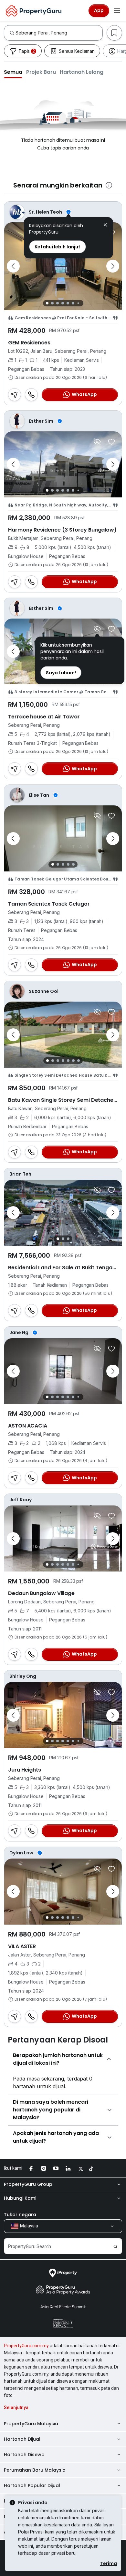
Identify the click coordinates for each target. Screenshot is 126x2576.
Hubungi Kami (20, 2198)
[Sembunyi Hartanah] (97, 442)
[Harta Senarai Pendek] (111, 442)
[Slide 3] (58, 303)
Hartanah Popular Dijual (32, 2485)
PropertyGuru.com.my (26, 2346)
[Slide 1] (47, 303)
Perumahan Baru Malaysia (35, 2470)
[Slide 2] (52, 303)
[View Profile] (63, 212)
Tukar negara (20, 2215)
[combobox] (59, 33)
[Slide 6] (73, 303)
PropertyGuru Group (28, 2184)
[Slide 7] (78, 303)
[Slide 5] (68, 303)
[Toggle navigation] (117, 11)
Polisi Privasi (31, 2532)
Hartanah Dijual (22, 2439)
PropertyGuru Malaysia (31, 2424)
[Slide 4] (63, 303)
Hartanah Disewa (24, 2455)
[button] (13, 72)
